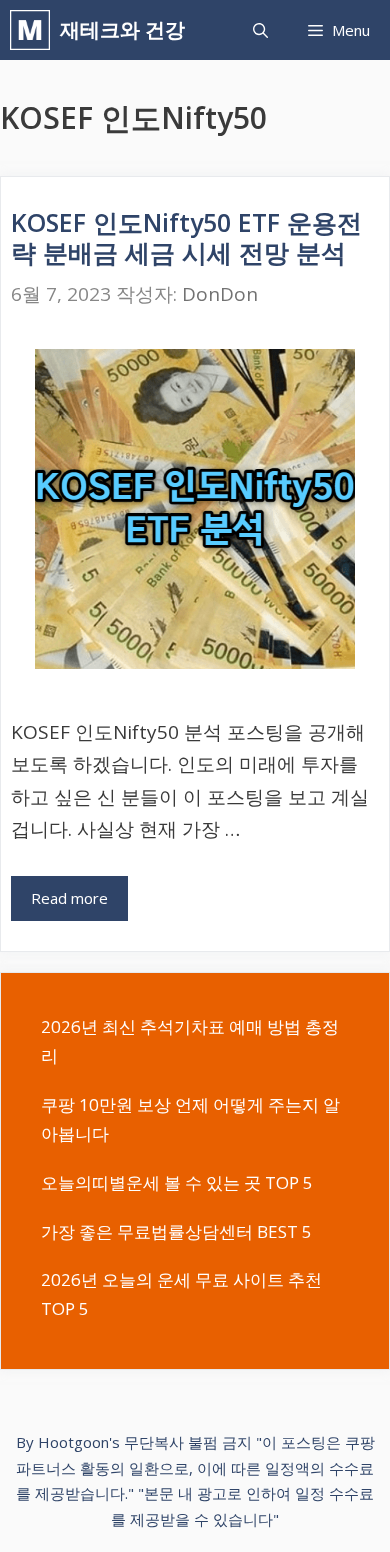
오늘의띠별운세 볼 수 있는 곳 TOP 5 (177, 1182)
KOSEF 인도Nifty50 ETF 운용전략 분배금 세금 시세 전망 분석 (186, 237)
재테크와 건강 (122, 29)
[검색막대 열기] (260, 30)
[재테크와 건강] (35, 30)
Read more (69, 898)
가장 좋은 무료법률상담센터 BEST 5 (176, 1231)
